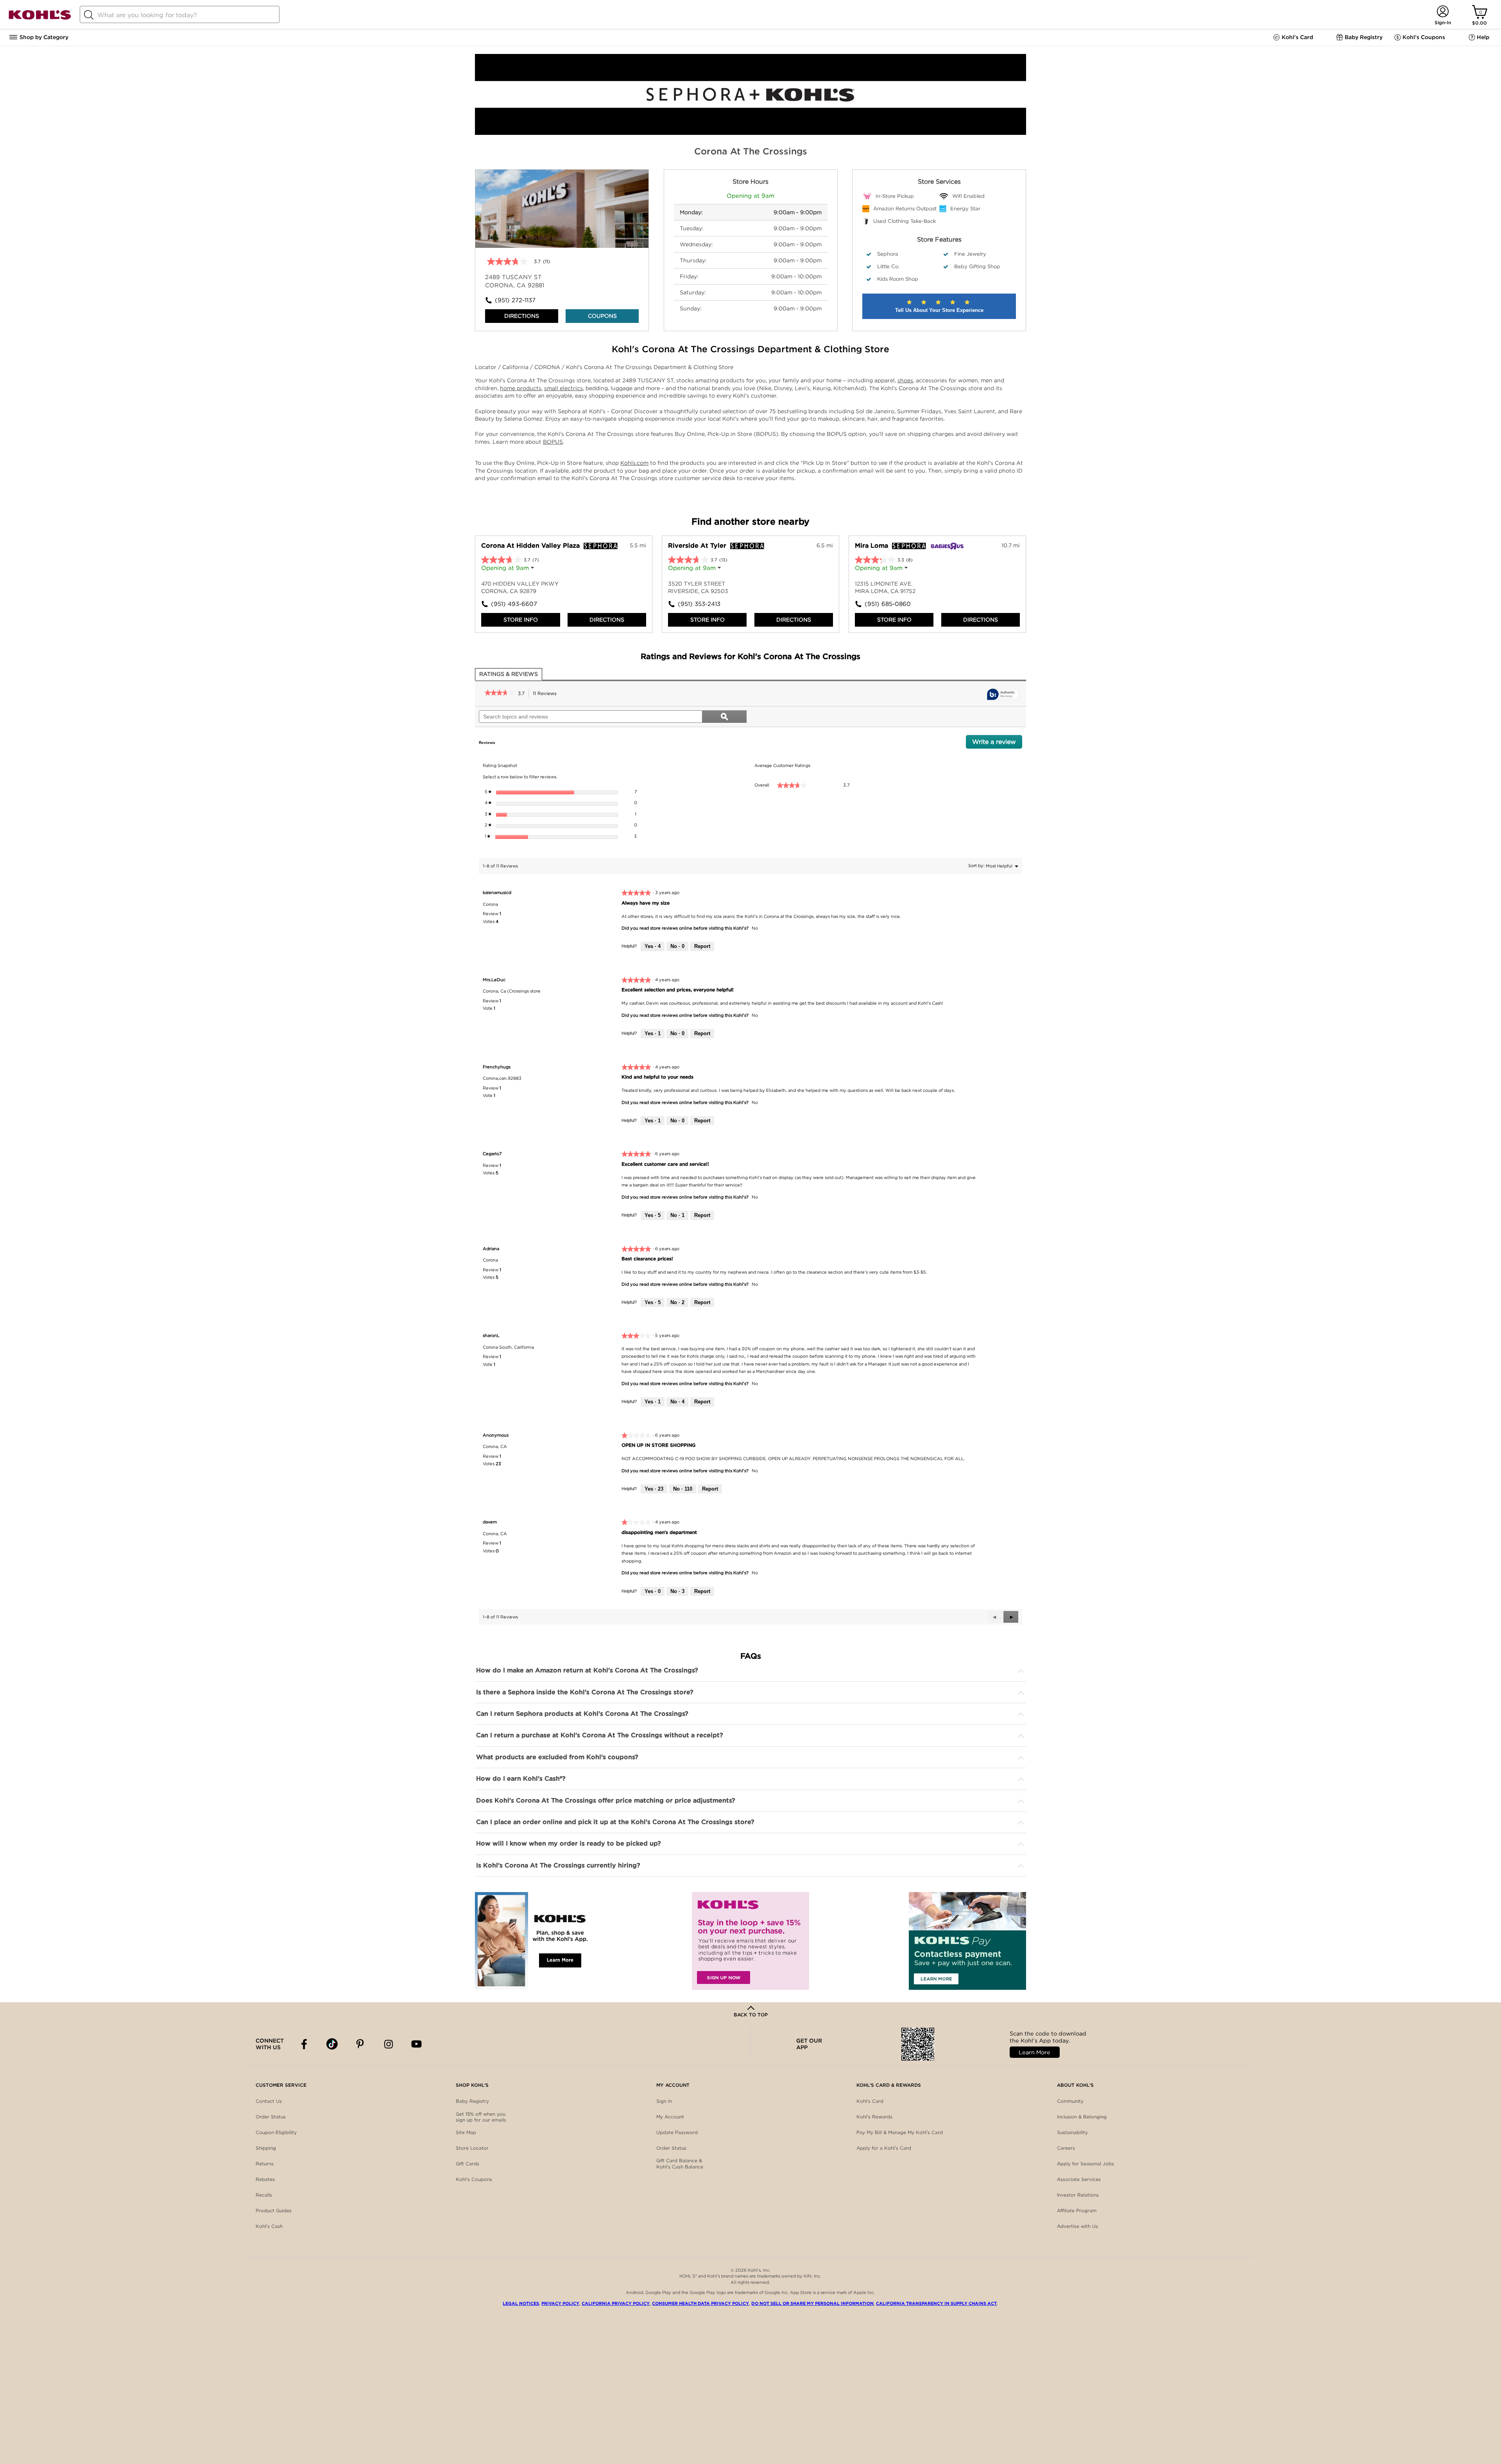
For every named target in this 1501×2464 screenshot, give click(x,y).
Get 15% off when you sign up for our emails (481, 2117)
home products (521, 388)
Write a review (997, 744)
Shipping (266, 2148)
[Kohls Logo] (40, 18)
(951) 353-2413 (699, 604)
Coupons (602, 316)
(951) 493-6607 (514, 604)
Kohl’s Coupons (474, 2179)
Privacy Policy (560, 2303)
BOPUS (553, 442)
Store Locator (472, 2148)
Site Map (466, 2132)
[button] (1011, 1617)
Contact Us (269, 2101)
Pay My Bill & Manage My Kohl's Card (900, 2132)
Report (702, 946)
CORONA (548, 367)
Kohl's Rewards (874, 2117)
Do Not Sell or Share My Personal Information (812, 2303)
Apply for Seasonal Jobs (1085, 2164)
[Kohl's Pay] (967, 1941)
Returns (265, 2164)
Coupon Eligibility (276, 2132)
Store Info (521, 620)
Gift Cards (467, 2164)
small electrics (563, 388)
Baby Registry (472, 2101)
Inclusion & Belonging (1082, 2117)
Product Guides (274, 2210)
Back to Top (751, 2015)
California (516, 367)
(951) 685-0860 (888, 604)
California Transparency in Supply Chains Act (936, 2303)
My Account (670, 2117)
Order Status (271, 2117)
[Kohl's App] (534, 1941)
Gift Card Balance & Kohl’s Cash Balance (680, 2164)
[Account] (1443, 12)
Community (1070, 2101)
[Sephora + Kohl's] (750, 133)
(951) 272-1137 (515, 300)
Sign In (664, 2101)
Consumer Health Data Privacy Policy (700, 2303)
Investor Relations (1078, 2195)
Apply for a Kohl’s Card (884, 2148)
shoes (905, 380)
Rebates (265, 2179)
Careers (1066, 2148)
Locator (486, 367)
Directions (522, 316)
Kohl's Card (870, 2101)
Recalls (264, 2195)
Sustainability (1072, 2132)
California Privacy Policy (616, 2303)
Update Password (677, 2132)
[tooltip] (1003, 695)
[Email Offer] (750, 1941)
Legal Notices (521, 2303)
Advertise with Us (1077, 2226)
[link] (499, 694)
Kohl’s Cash (269, 2226)
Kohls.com (634, 463)
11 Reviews (547, 694)
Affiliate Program (1077, 2210)
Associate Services (1079, 2179)
